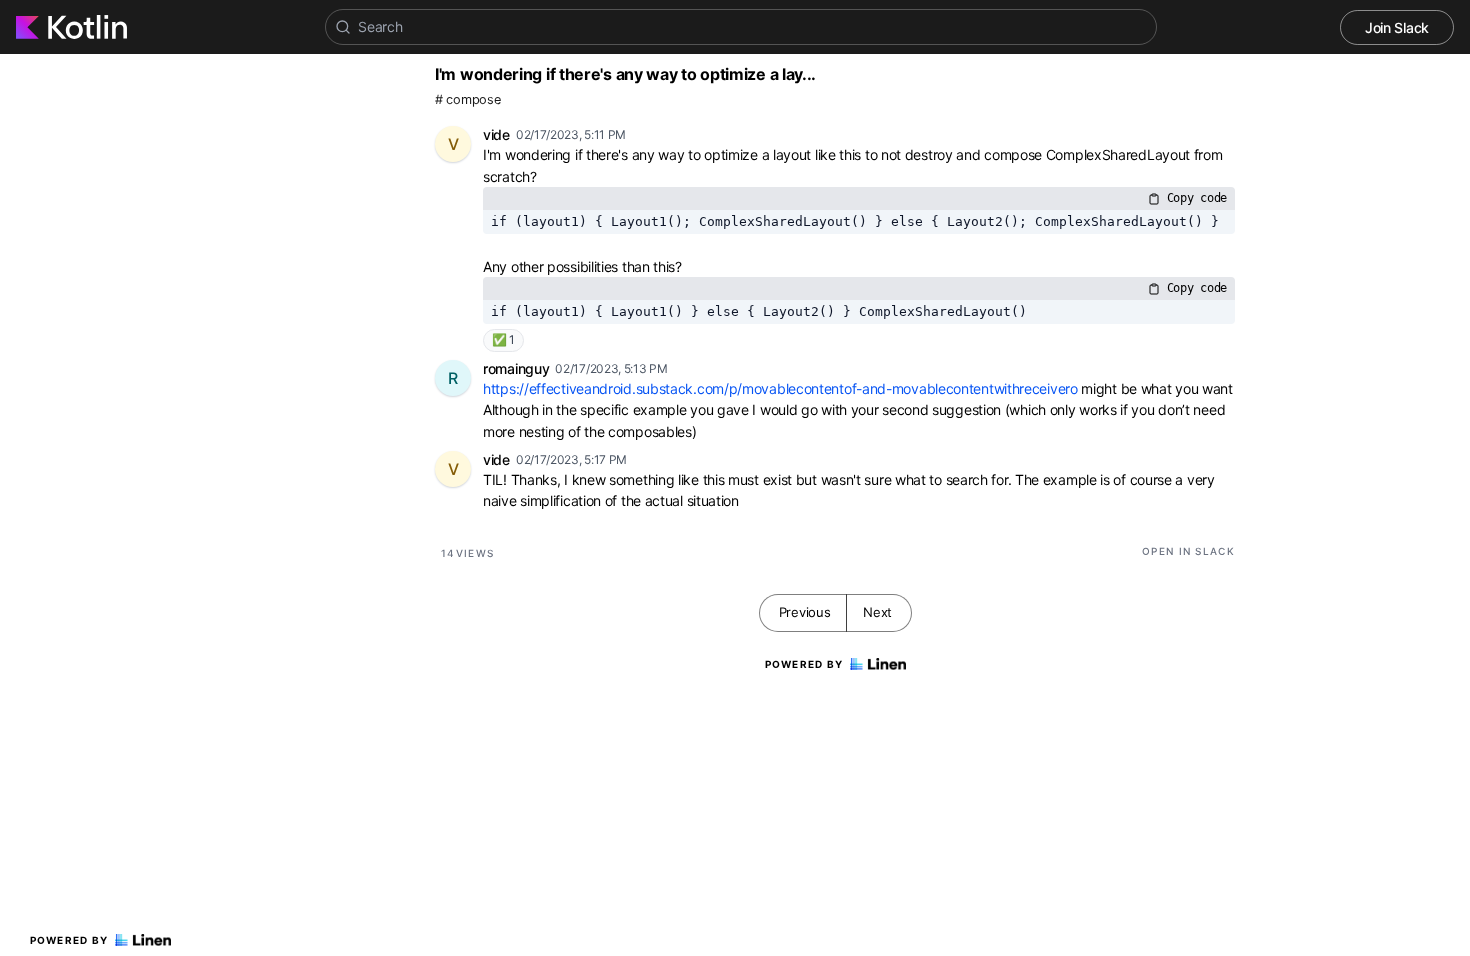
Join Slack (1397, 27)
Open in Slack (1188, 551)
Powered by (69, 940)
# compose (467, 99)
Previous (805, 612)
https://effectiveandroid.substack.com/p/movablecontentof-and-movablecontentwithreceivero (780, 388)
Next (877, 612)
